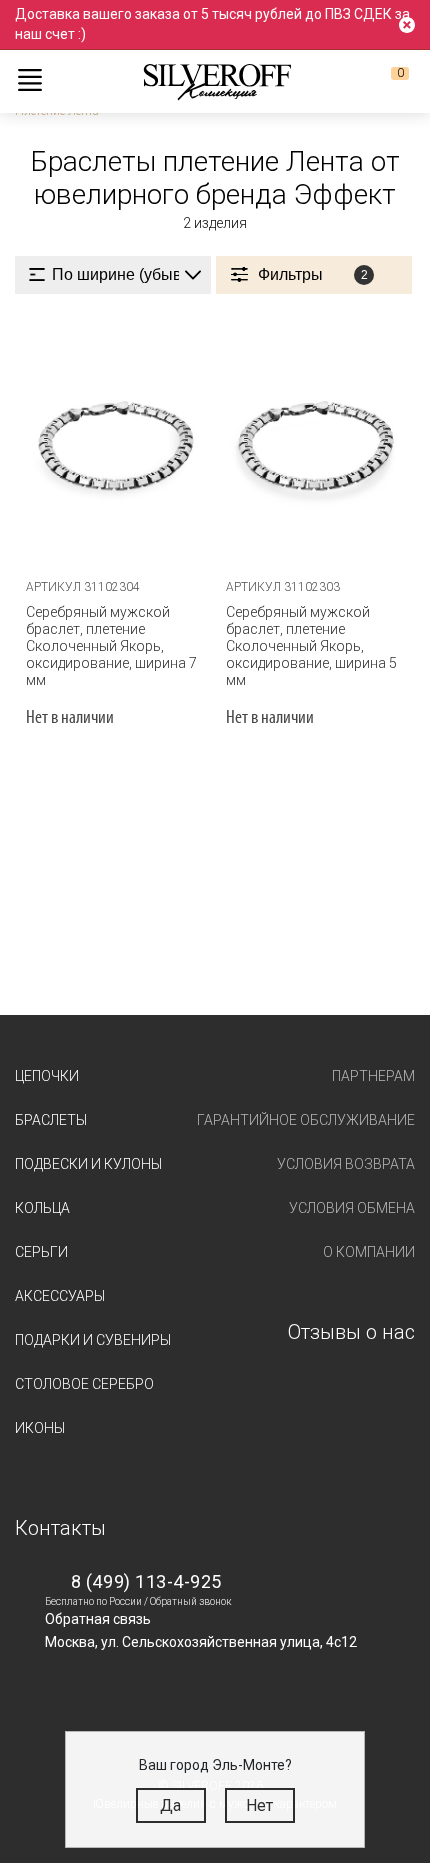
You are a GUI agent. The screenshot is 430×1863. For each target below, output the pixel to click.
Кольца (42, 1208)
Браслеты (51, 1120)
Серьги (41, 1252)
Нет (259, 1805)
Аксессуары (60, 1296)
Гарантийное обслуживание (306, 1120)
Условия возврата (346, 1164)
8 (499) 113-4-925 (146, 1581)
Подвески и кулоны (88, 1164)
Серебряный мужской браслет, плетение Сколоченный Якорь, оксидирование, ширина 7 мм (111, 646)
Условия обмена (352, 1208)
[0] (384, 81)
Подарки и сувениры (93, 1340)
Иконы (40, 1428)
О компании (369, 1252)
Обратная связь (98, 1619)
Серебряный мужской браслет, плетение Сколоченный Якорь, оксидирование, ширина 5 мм (311, 646)
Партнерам (373, 1076)
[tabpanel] (115, 440)
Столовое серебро (84, 1384)
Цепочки (47, 1076)
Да (170, 1805)
